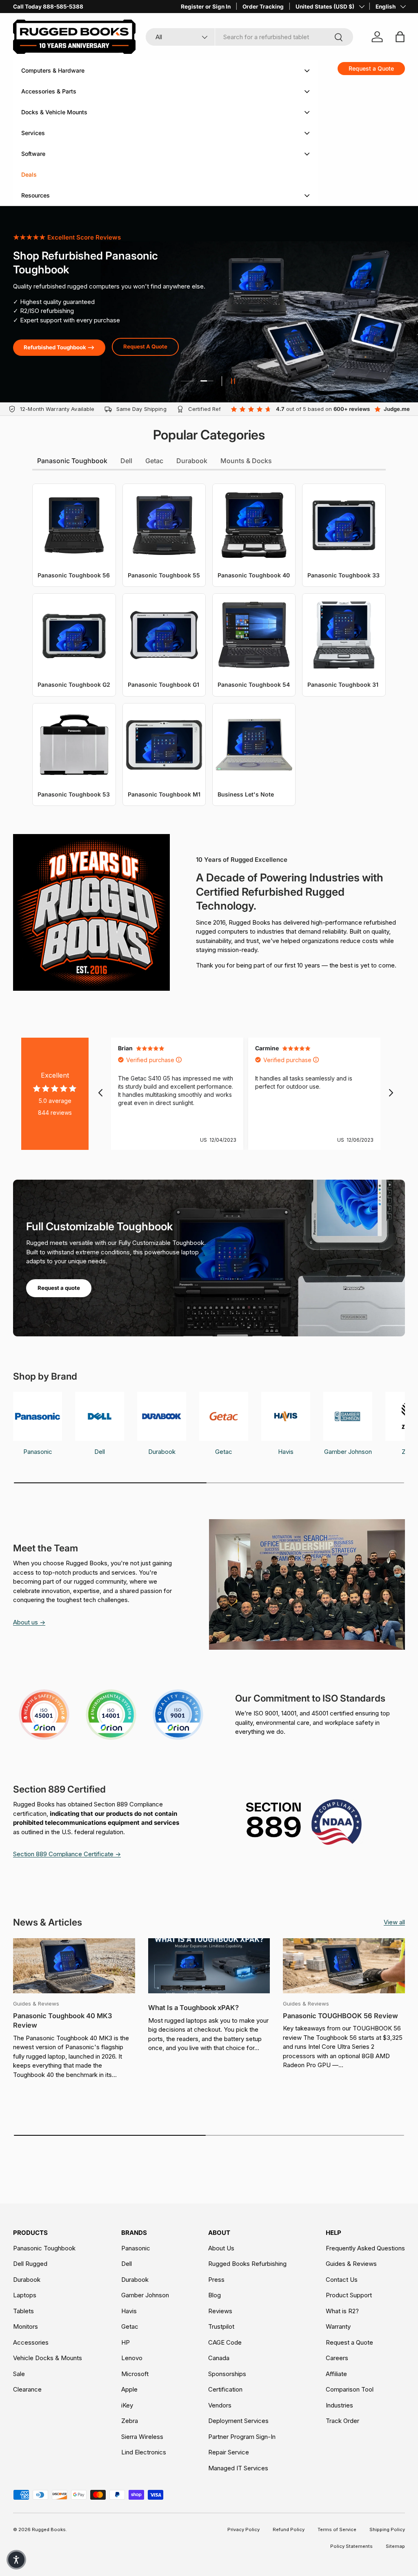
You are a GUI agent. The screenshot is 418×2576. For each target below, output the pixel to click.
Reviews (220, 2311)
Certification (225, 2389)
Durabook (27, 2280)
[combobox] (249, 37)
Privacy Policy (243, 2529)
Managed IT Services (238, 2468)
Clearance (27, 2389)
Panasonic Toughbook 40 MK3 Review (62, 2020)
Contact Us (342, 2280)
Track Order (342, 2421)
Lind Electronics (144, 2452)
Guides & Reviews (351, 2264)
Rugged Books (49, 2529)
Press (216, 2280)
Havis (129, 2311)
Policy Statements (351, 2546)
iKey (127, 2405)
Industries (339, 2405)
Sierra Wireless (142, 2437)
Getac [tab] (154, 461)
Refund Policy (289, 2529)
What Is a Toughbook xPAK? (193, 2008)
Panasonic (136, 2248)
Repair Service (229, 2452)
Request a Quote (349, 2342)
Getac (130, 2326)
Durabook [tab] (192, 461)
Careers (337, 2358)
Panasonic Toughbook (44, 2248)
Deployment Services (238, 2421)
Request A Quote (145, 346)
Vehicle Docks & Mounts (48, 2358)
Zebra (130, 2421)
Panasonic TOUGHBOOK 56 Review (340, 2016)
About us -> (29, 1622)
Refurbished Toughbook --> (59, 347)
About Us (221, 2248)
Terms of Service (337, 2529)
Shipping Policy (387, 2529)
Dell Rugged (30, 2264)
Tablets (23, 2311)
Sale (19, 2374)
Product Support (349, 2295)
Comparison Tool (350, 2389)
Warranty (338, 2326)
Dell (127, 2264)
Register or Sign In (206, 7)
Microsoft (135, 2374)
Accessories (31, 2342)
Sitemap (395, 2546)
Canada (219, 2358)
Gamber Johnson (145, 2295)
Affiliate (336, 2374)
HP (126, 2342)
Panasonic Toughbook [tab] (72, 461)
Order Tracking (263, 7)
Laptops (25, 2295)
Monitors (26, 2326)
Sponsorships (227, 2374)
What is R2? (342, 2311)
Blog (215, 2295)
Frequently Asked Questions (365, 2248)
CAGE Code (225, 2342)
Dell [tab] (126, 461)
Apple (129, 2389)
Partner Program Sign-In (242, 2437)
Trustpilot (221, 2326)
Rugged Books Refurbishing (247, 2264)
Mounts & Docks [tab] (246, 461)
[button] (16, 2560)
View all (394, 1922)
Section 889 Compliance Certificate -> (67, 1854)
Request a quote (59, 1288)
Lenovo (132, 2358)
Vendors (220, 2405)
